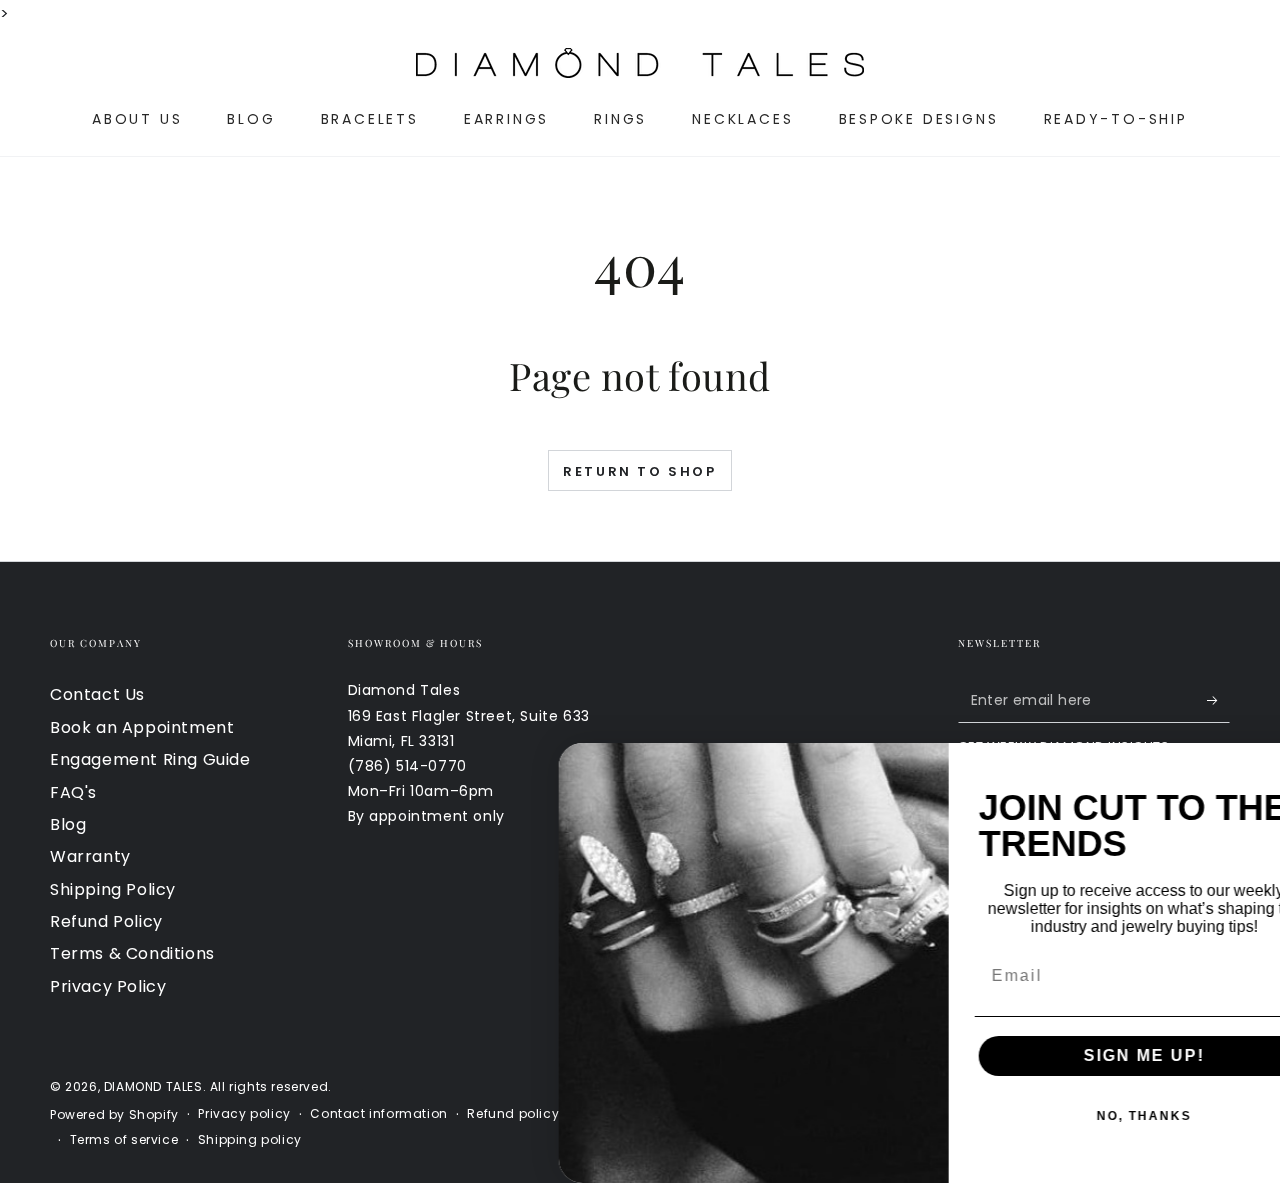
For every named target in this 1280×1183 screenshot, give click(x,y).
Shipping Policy (113, 889)
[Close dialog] (1258, 765)
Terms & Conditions (132, 953)
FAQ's (73, 792)
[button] (61, 63)
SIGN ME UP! (1085, 1055)
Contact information (378, 1114)
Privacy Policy (108, 986)
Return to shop (639, 471)
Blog (68, 824)
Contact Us (97, 694)
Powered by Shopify (114, 1115)
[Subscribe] (1218, 700)
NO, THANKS (1085, 1116)
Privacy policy (244, 1114)
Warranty (90, 856)
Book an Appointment (142, 727)
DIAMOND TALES (153, 1086)
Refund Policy (106, 921)
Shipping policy (250, 1140)
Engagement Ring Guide (150, 759)
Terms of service (124, 1140)
